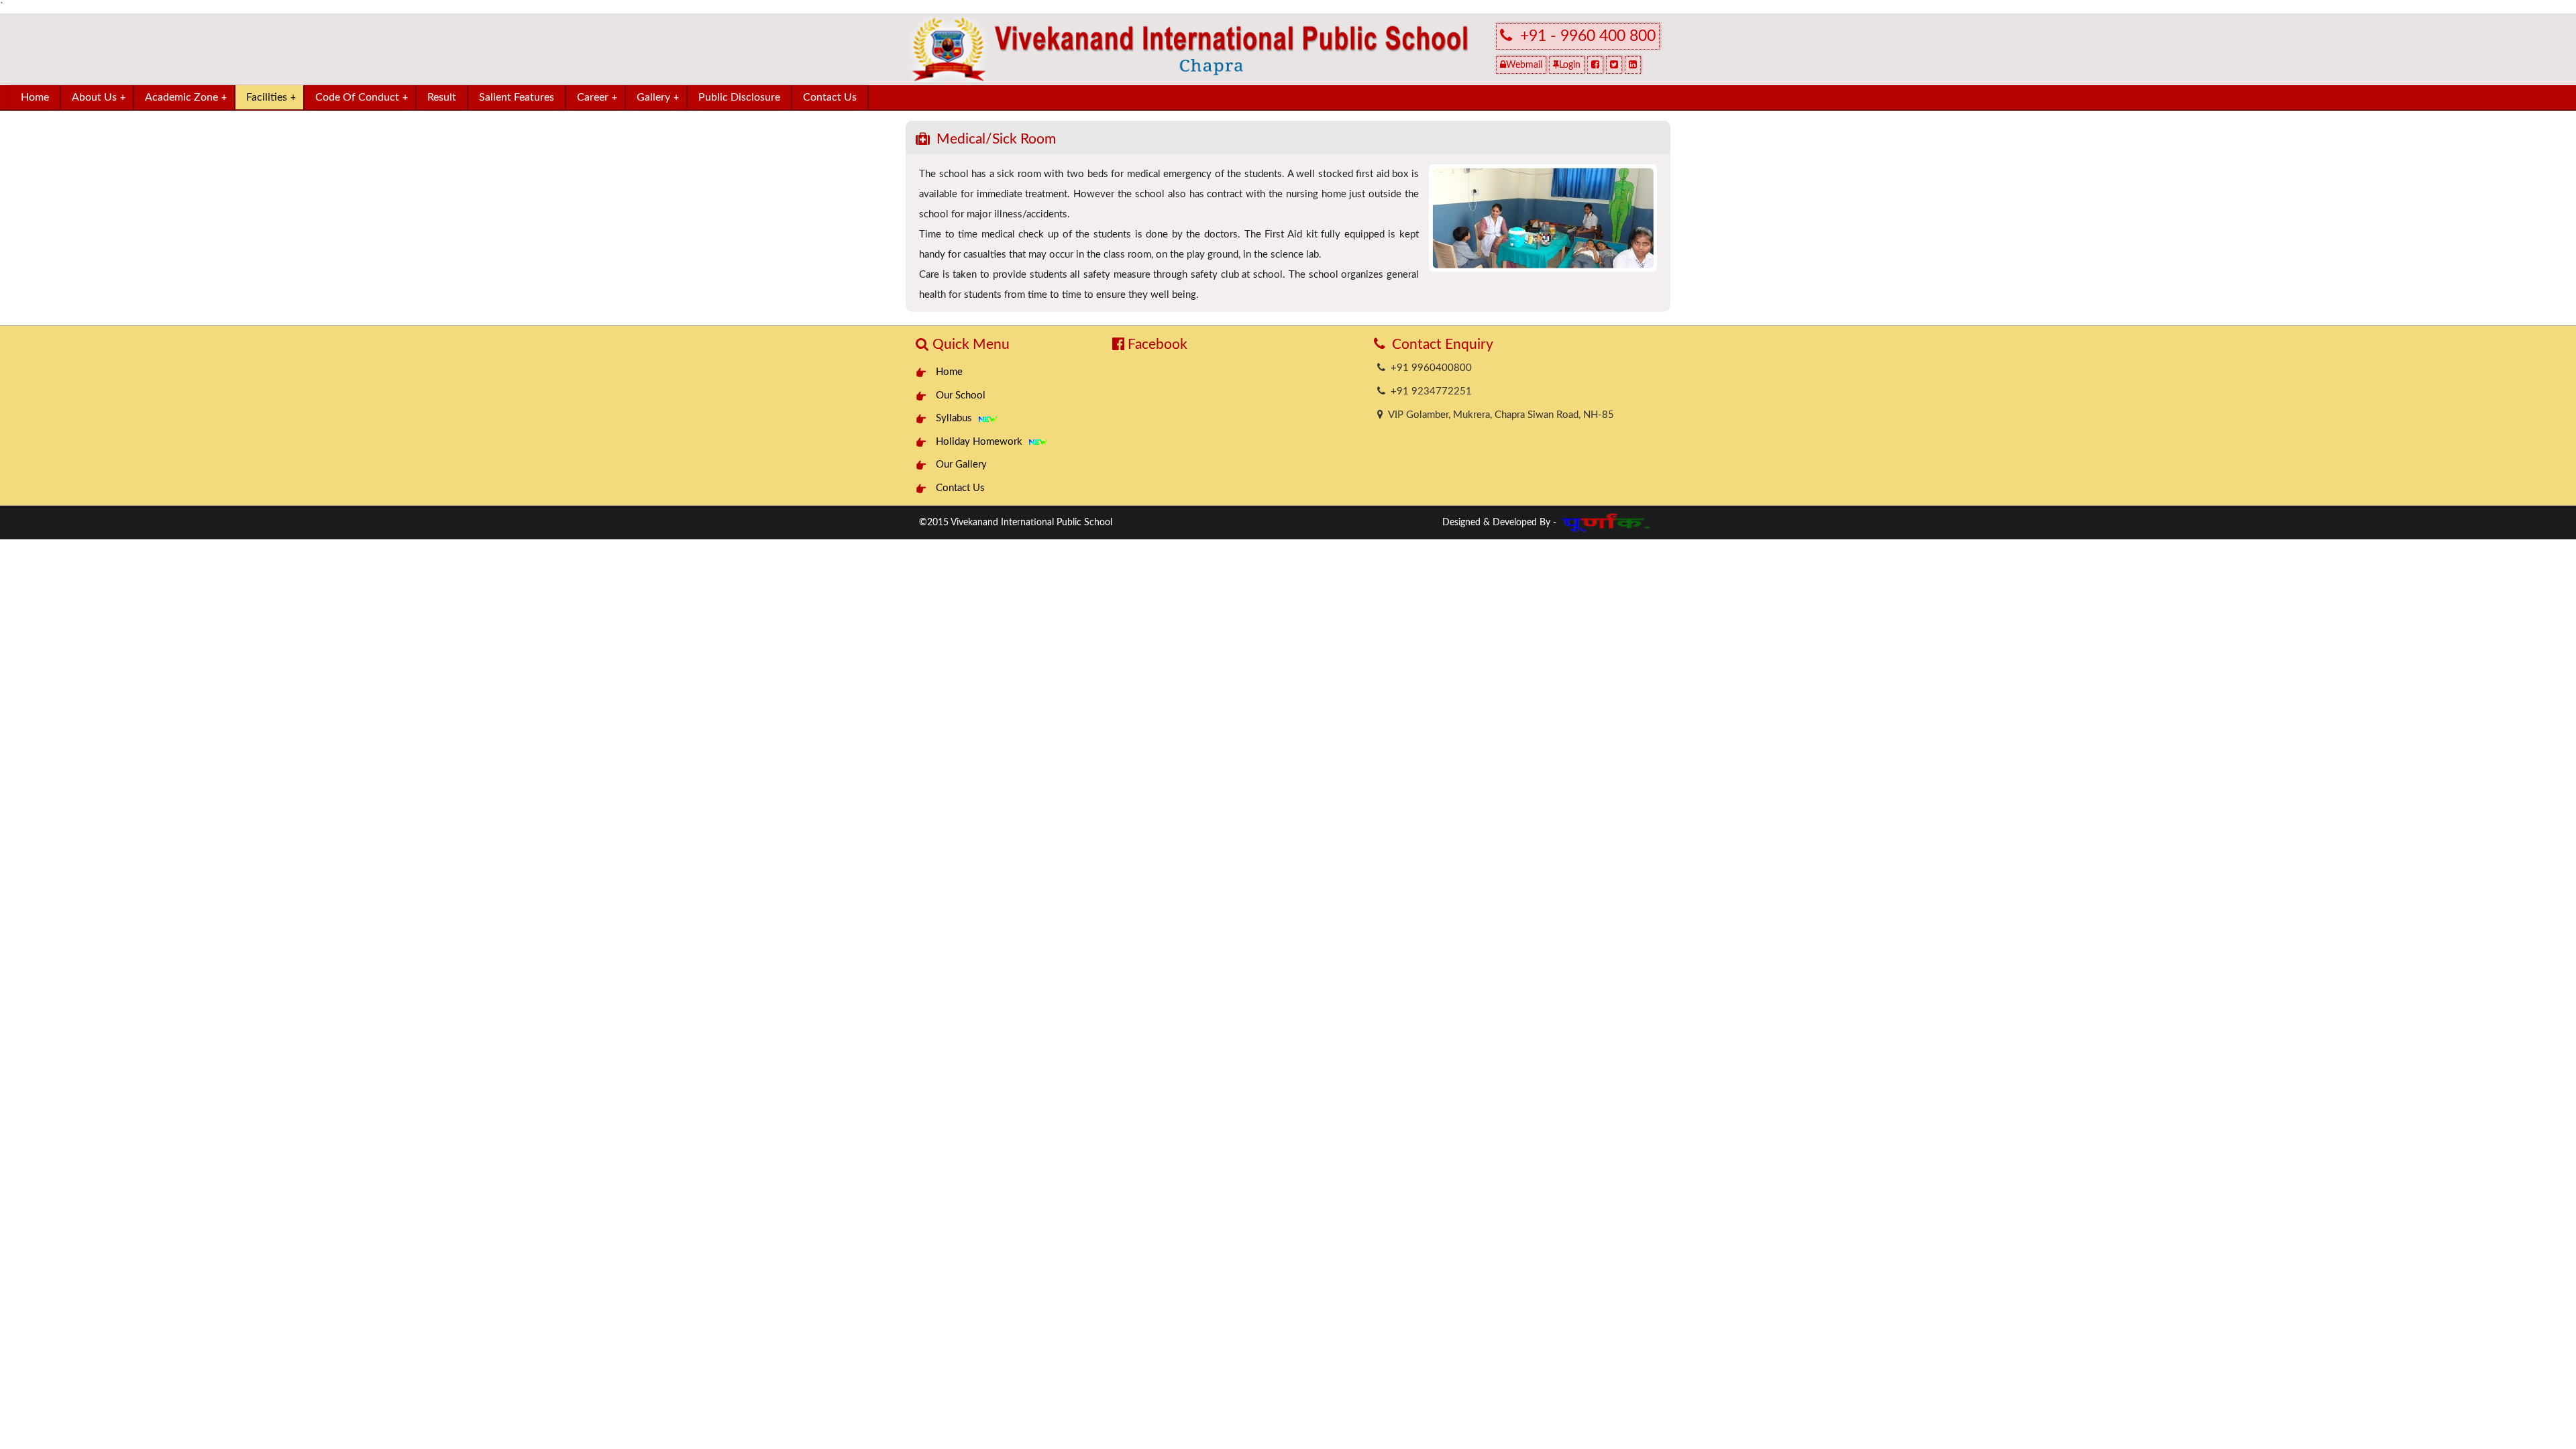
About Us (99, 97)
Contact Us (830, 97)
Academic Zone (186, 97)
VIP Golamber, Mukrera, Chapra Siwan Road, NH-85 (1499, 415)
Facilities (271, 97)
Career (597, 97)
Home (35, 97)
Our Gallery (961, 465)
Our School (961, 395)
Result (442, 97)
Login (1570, 65)
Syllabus (957, 418)
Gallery (658, 97)
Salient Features (517, 97)
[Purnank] (1607, 519)
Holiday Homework (982, 442)
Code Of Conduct (362, 97)
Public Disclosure (739, 97)
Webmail (1524, 65)
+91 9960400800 (1429, 368)
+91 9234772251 (1429, 391)
